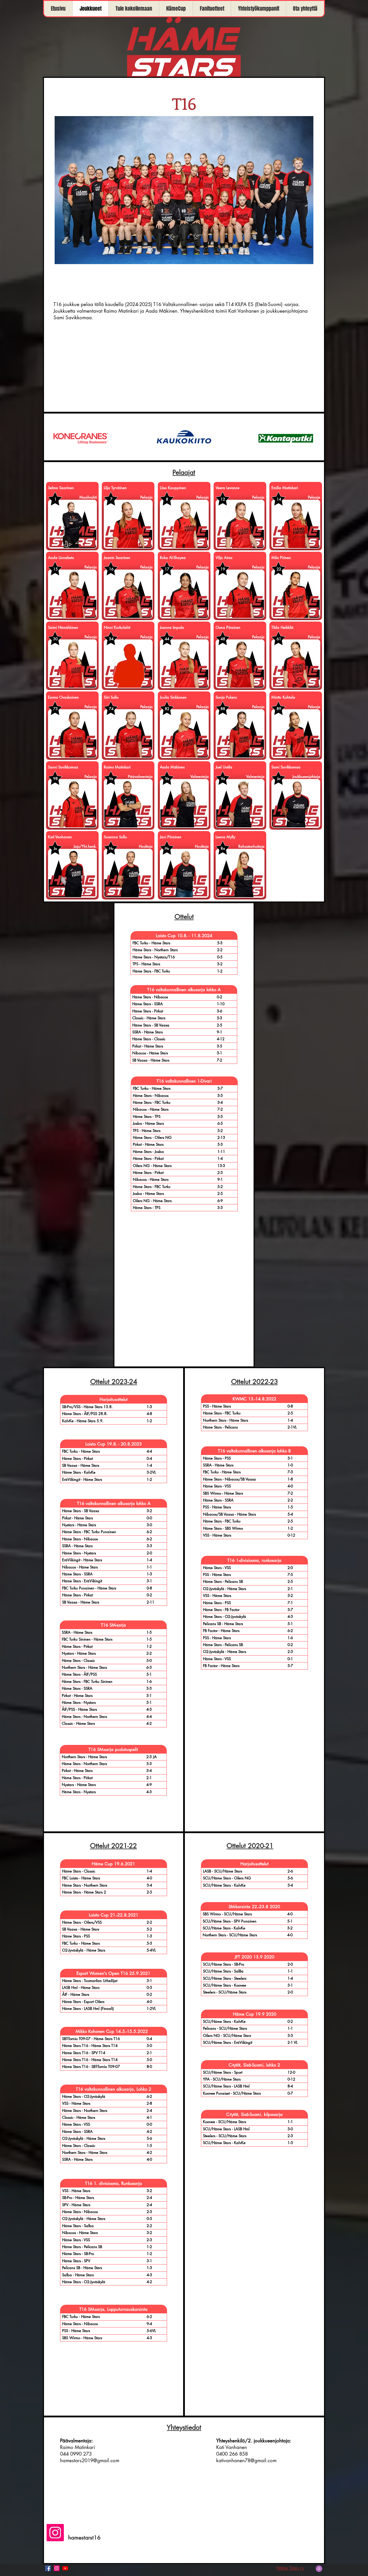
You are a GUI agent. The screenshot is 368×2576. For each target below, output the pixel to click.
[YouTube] (65, 2568)
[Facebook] (48, 2568)
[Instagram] (55, 2533)
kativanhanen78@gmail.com (246, 2460)
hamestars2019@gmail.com (90, 2460)
